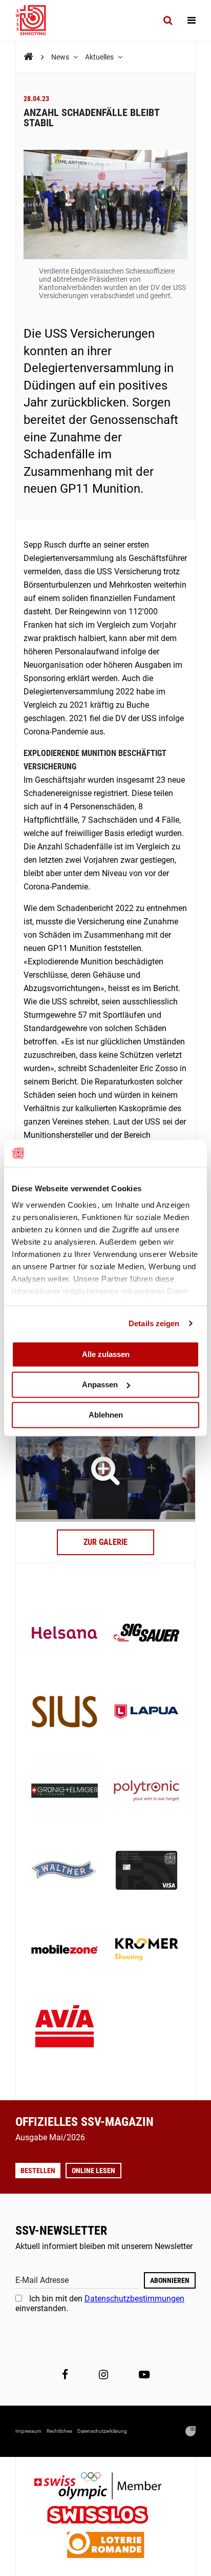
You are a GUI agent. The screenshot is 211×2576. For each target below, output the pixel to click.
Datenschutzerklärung (102, 2431)
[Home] (28, 57)
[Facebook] (65, 2375)
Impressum (28, 2431)
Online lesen (93, 2171)
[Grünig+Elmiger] (65, 1792)
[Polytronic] (146, 1792)
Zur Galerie (105, 1542)
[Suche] (168, 21)
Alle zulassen (106, 1354)
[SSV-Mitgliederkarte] (146, 1871)
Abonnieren (170, 2280)
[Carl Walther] (65, 1871)
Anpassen (100, 1384)
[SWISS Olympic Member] (105, 2487)
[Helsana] (65, 1634)
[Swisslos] (106, 2516)
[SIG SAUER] (146, 1634)
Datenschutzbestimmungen (134, 2299)
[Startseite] (36, 21)
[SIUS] (65, 1713)
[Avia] (65, 2029)
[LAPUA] (146, 1713)
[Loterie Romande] (105, 2546)
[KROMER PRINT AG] (146, 1950)
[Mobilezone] (65, 1950)
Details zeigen (154, 1323)
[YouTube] (144, 2375)
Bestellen (38, 2171)
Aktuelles (100, 57)
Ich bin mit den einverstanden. (100, 2303)
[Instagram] (103, 2375)
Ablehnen (106, 1415)
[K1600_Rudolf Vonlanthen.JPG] (105, 1470)
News (61, 57)
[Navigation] (192, 21)
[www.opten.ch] (191, 2431)
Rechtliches (59, 2431)
